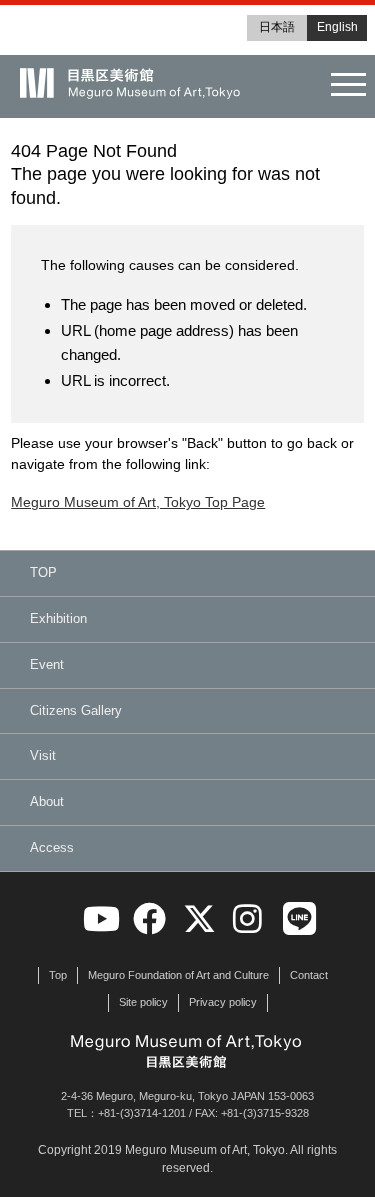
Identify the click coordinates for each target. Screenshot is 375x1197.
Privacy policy (223, 1002)
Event (47, 664)
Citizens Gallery (76, 710)
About (47, 801)
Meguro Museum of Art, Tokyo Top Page (138, 502)
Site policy (143, 1002)
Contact (309, 975)
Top (58, 975)
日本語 (277, 27)
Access (52, 847)
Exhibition (58, 618)
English (337, 27)
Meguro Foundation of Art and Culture (178, 975)
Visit (43, 755)
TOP (43, 572)
